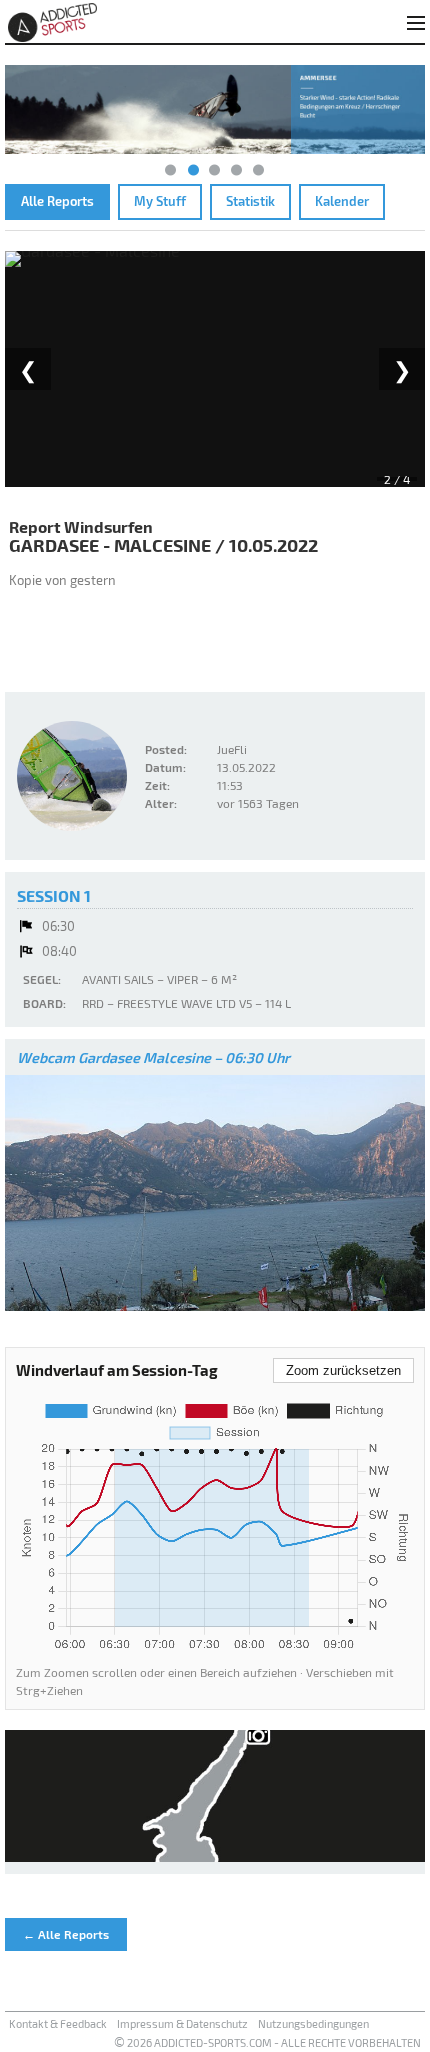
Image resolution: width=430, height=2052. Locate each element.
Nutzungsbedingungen (313, 2023)
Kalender (342, 201)
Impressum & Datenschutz (182, 2023)
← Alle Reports (66, 1934)
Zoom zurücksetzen (343, 1370)
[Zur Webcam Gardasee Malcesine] (215, 1193)
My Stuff (160, 201)
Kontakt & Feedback (58, 2023)
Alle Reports (57, 201)
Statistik (250, 201)
